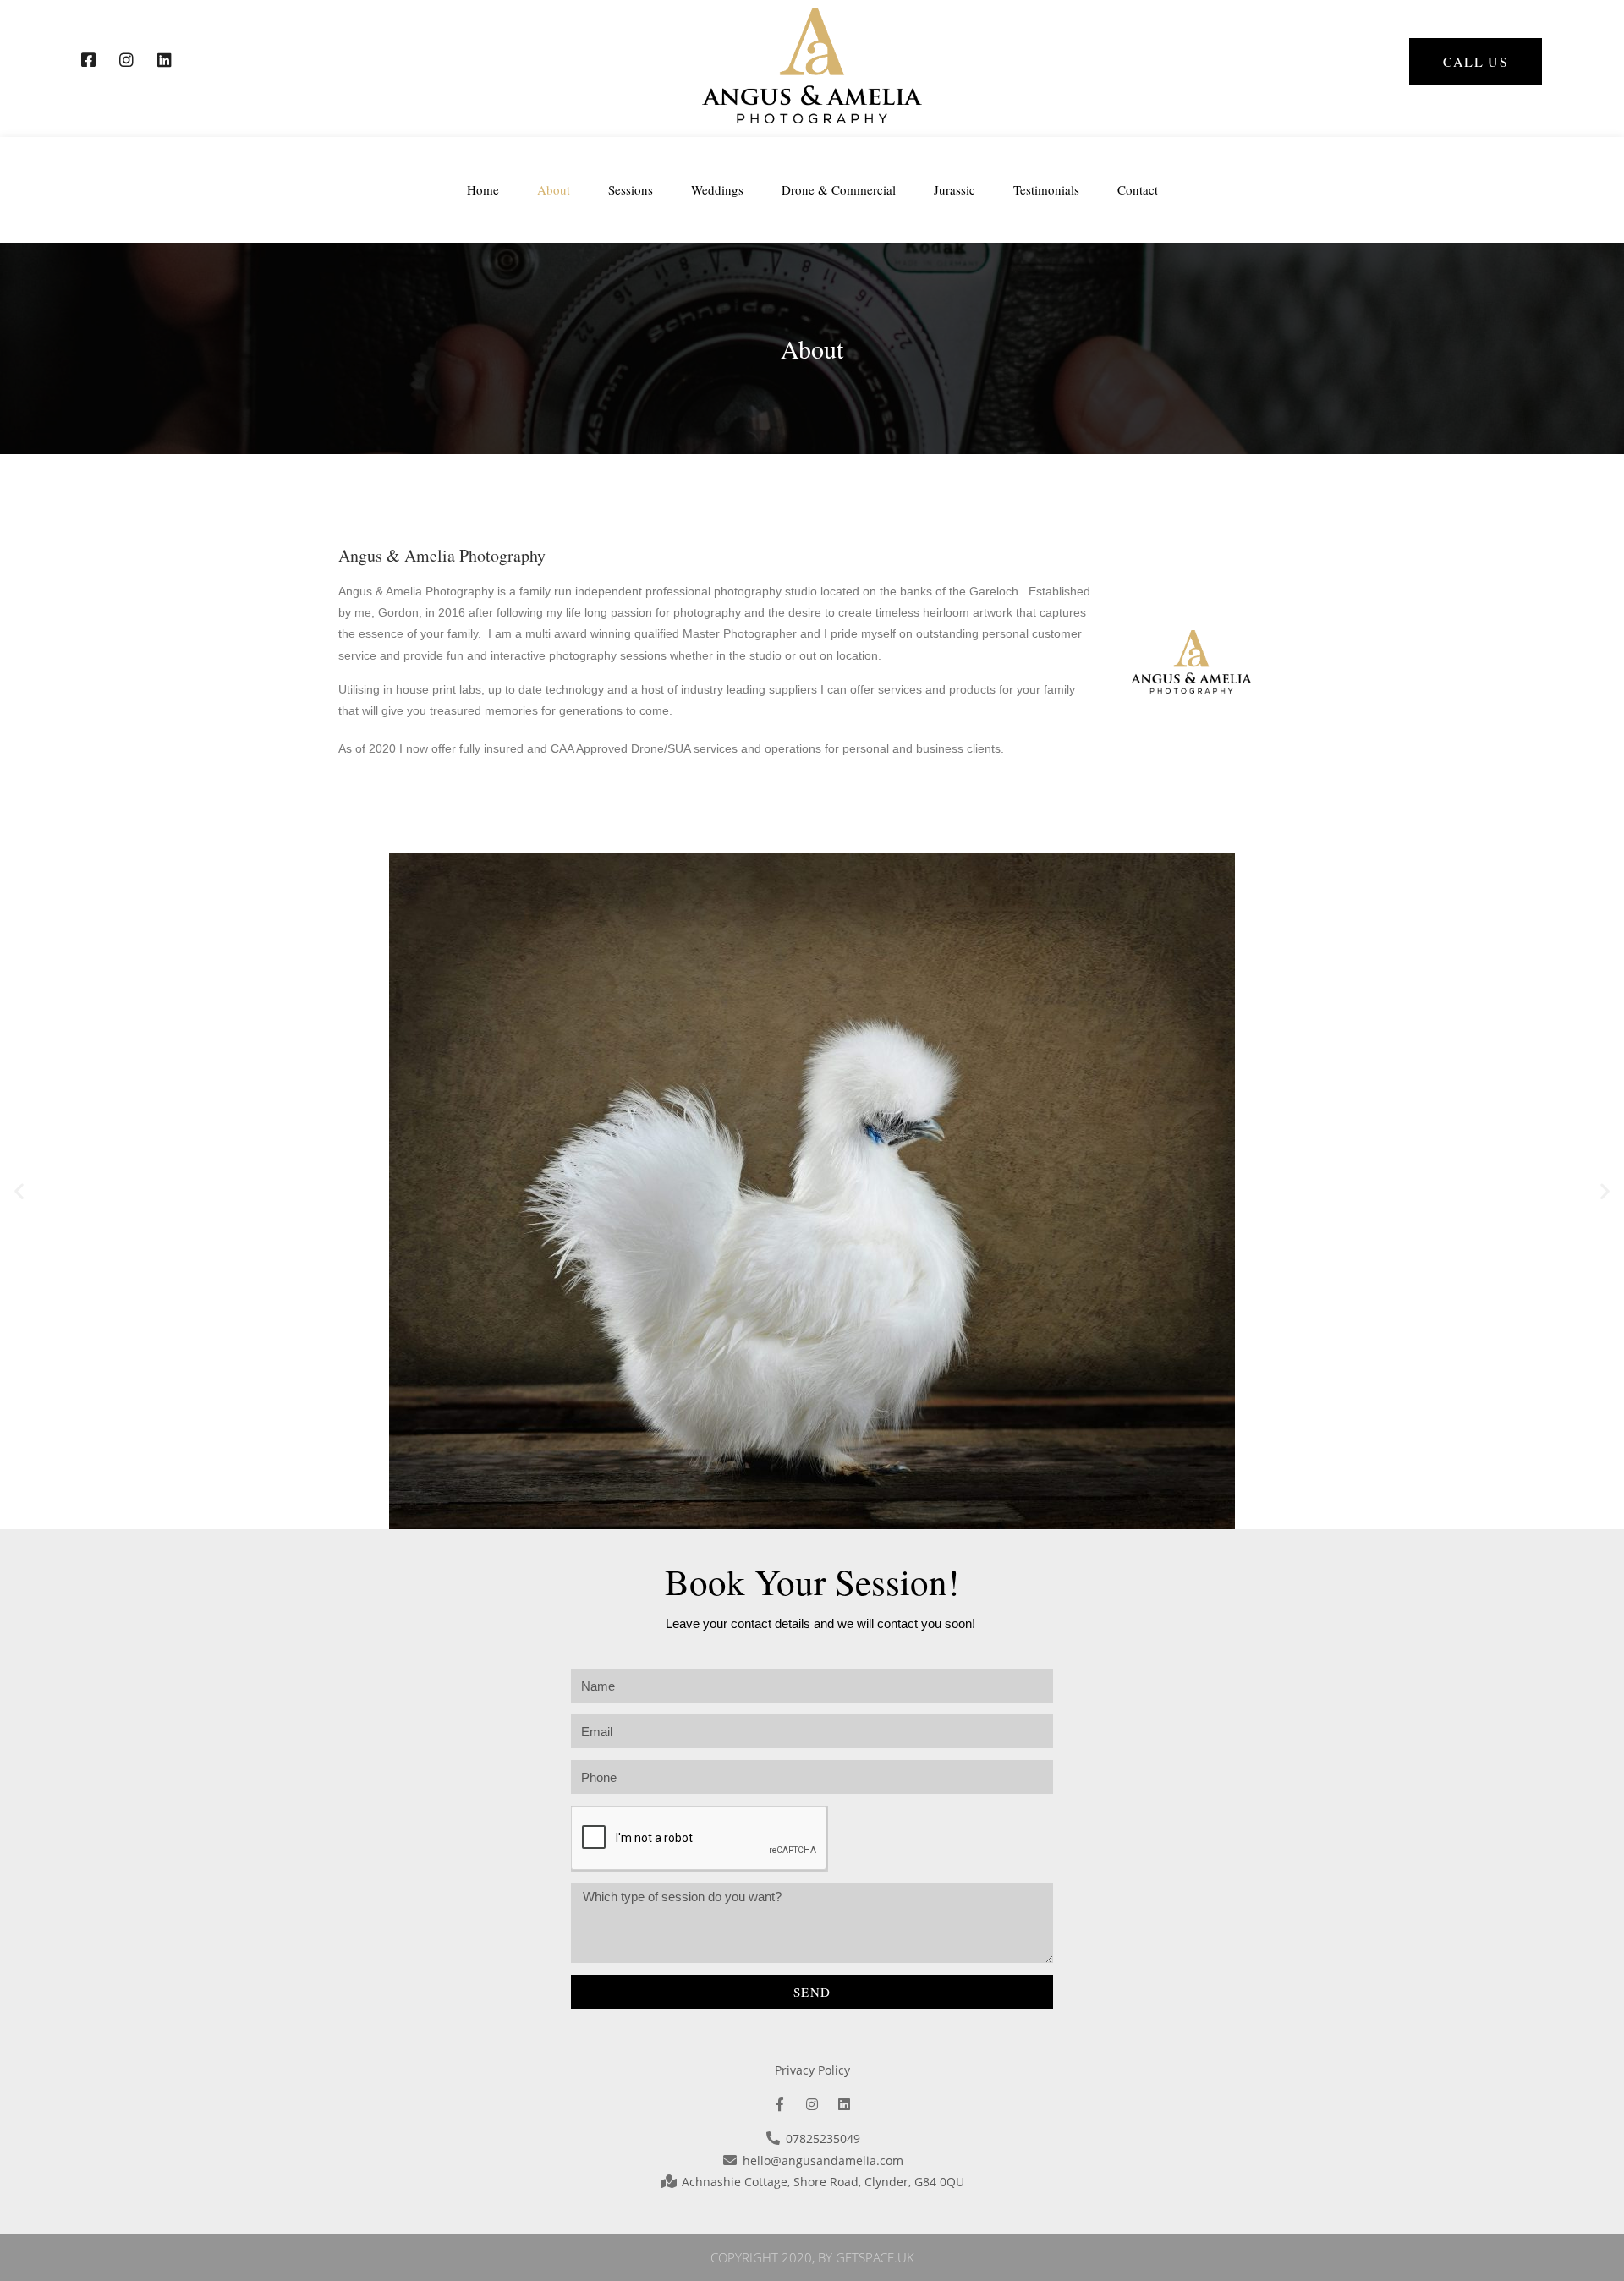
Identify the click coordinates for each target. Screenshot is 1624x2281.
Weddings (717, 189)
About (554, 189)
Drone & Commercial (839, 189)
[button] (1476, 62)
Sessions (631, 189)
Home (483, 189)
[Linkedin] (844, 2104)
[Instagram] (812, 2104)
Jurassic (955, 189)
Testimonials (1046, 189)
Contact (1138, 189)
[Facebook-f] (780, 2104)
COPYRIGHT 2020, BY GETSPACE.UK (812, 2257)
